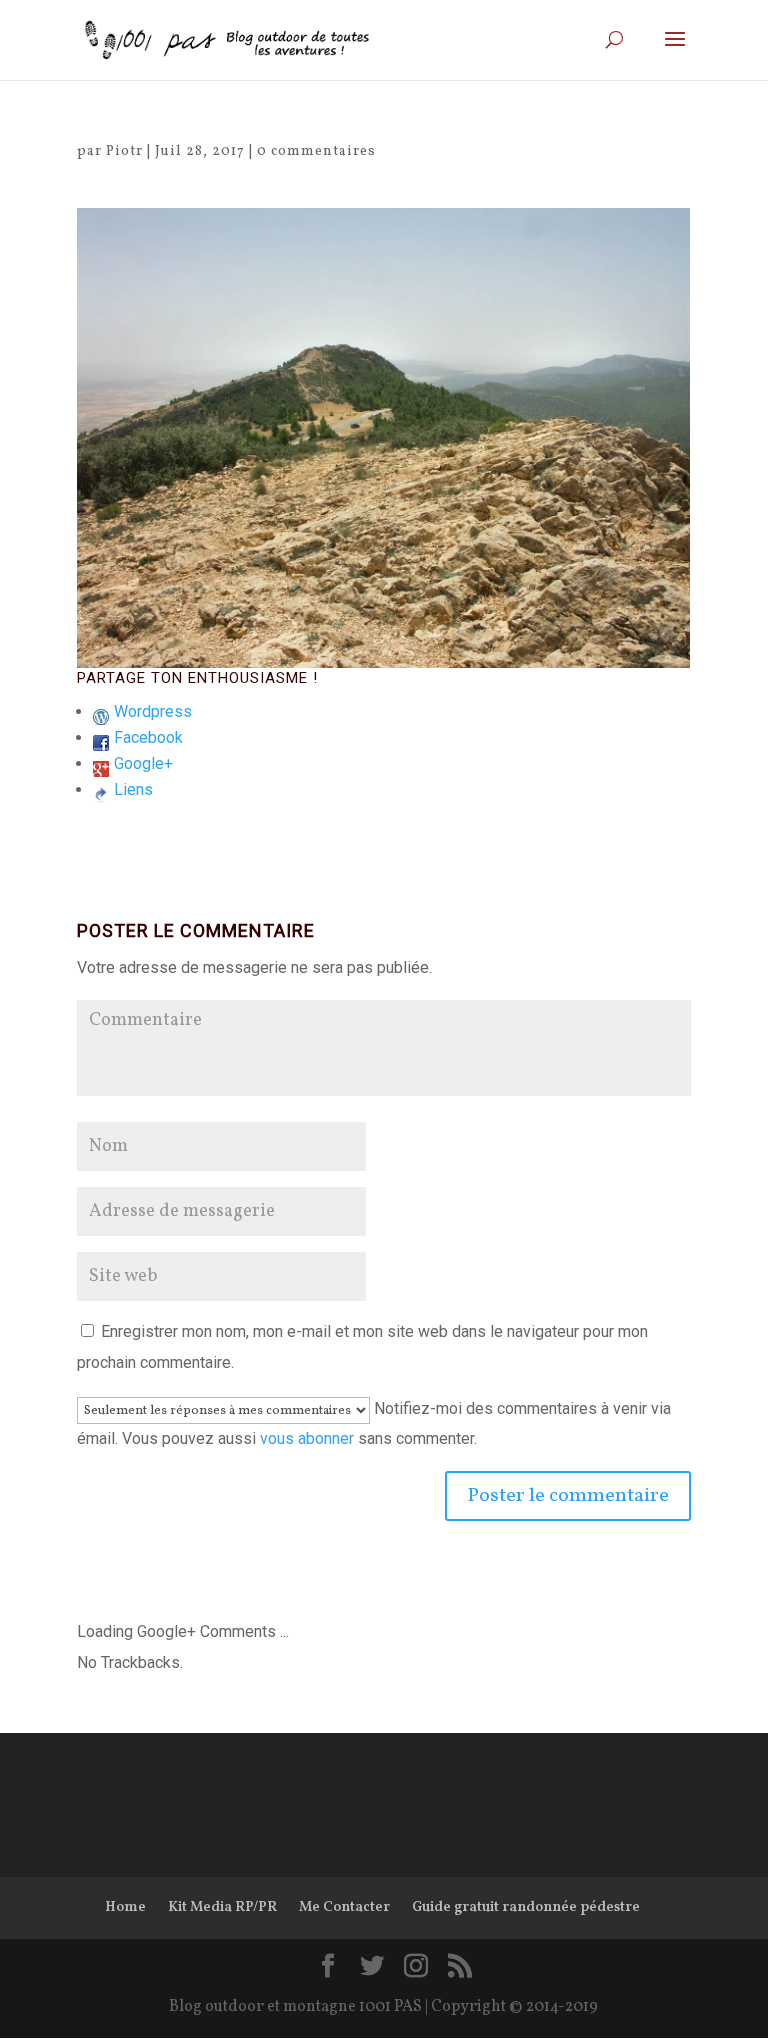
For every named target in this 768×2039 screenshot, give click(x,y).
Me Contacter (344, 1907)
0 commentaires (316, 151)
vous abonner (307, 1438)
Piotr (124, 151)
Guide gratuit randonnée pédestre (526, 1907)
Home (125, 1907)
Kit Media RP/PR (222, 1907)
